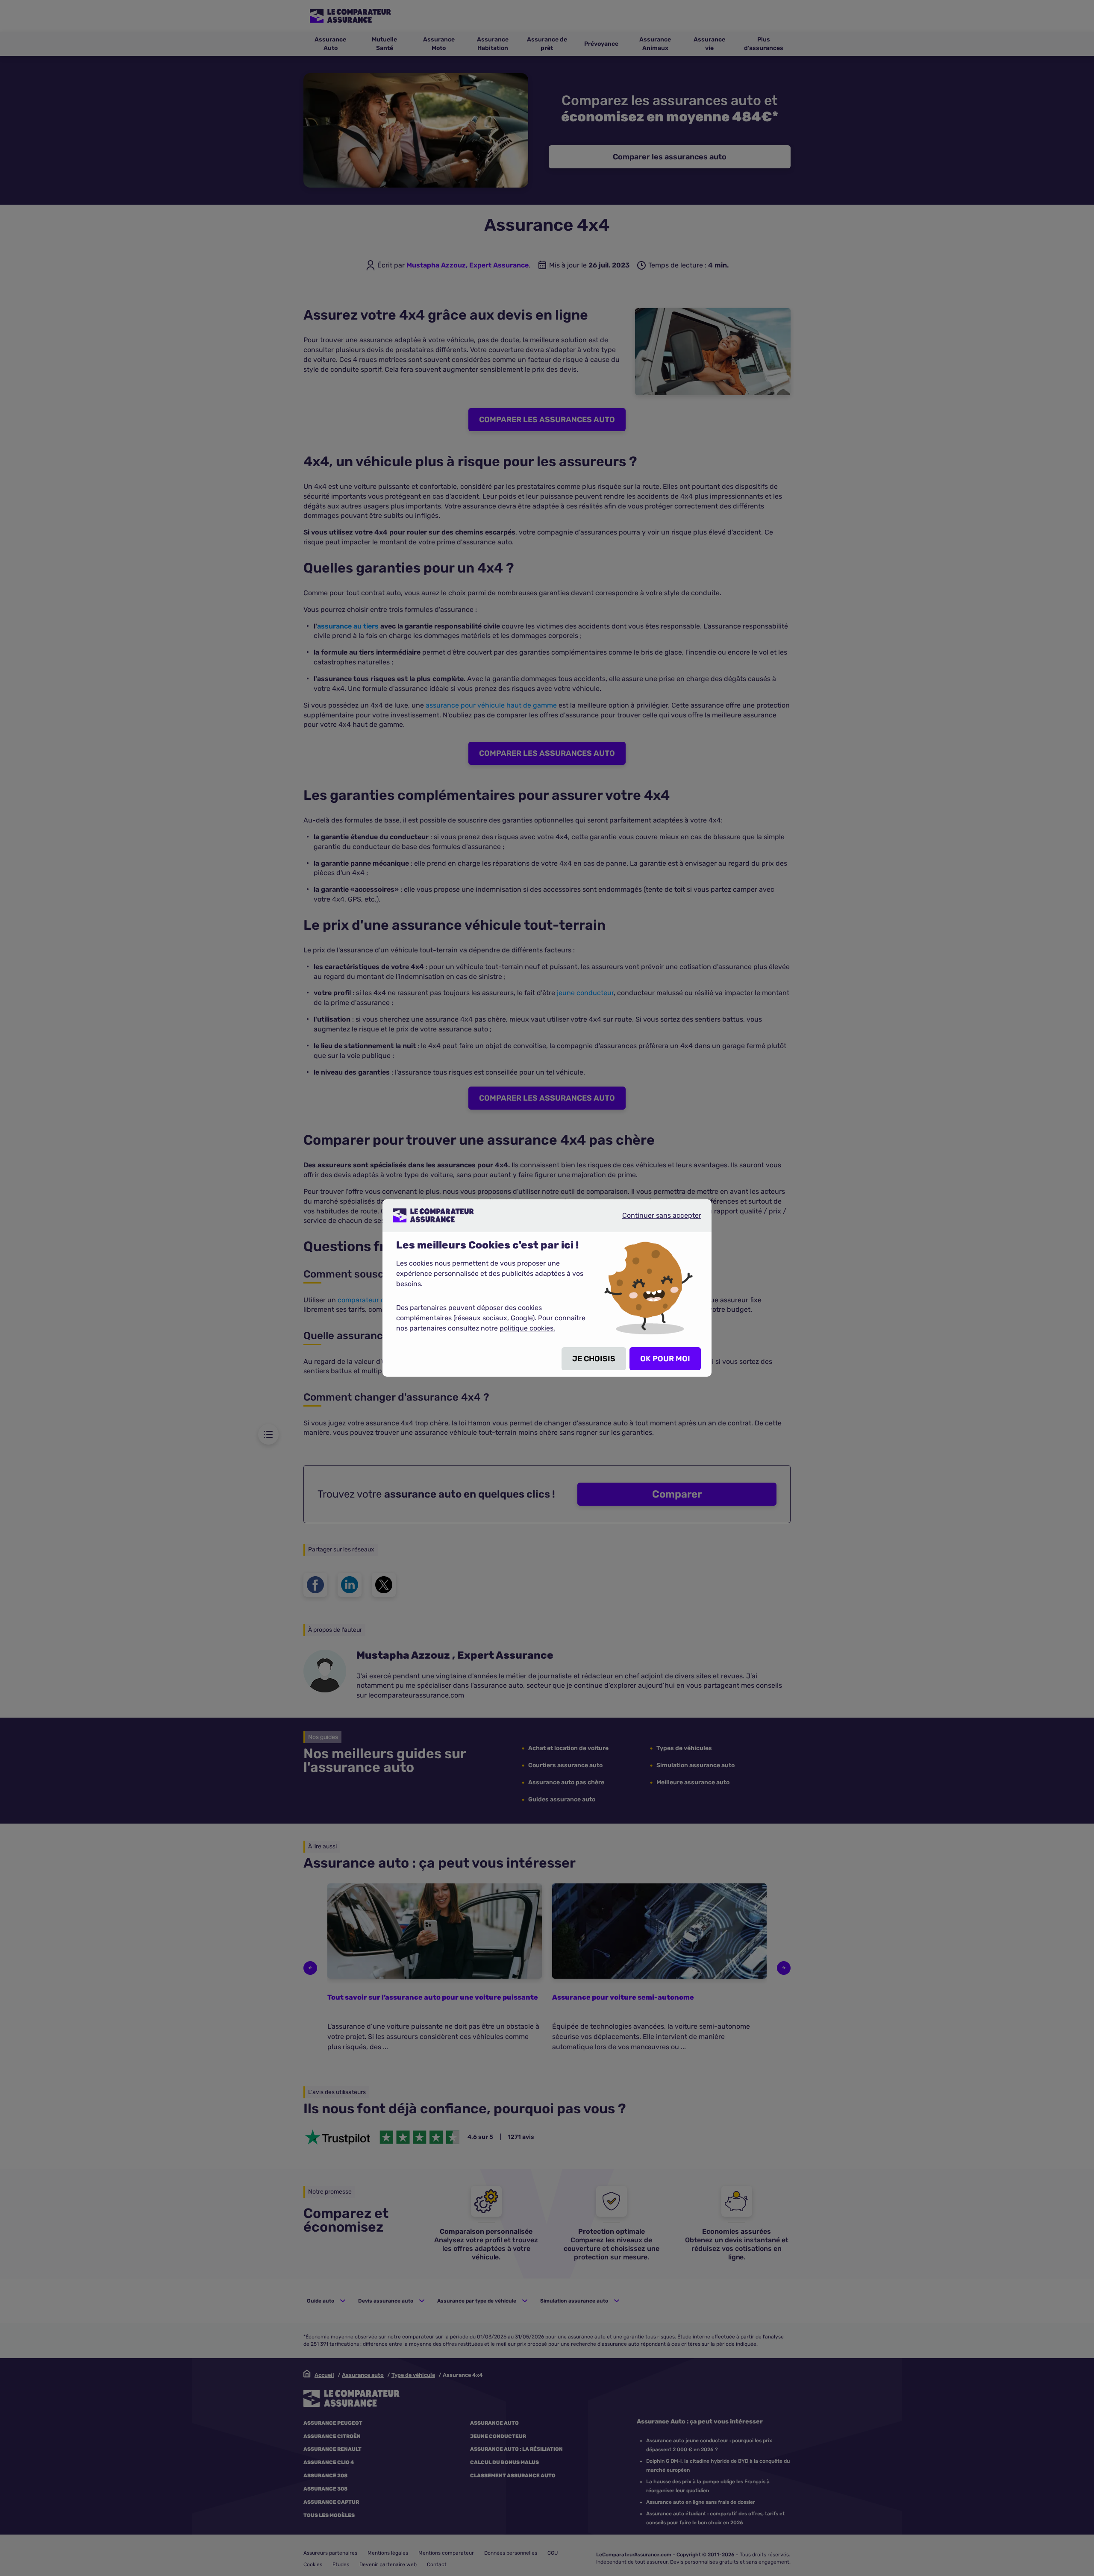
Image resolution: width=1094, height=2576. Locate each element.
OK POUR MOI (665, 1359)
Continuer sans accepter (655, 1219)
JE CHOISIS (594, 1359)
